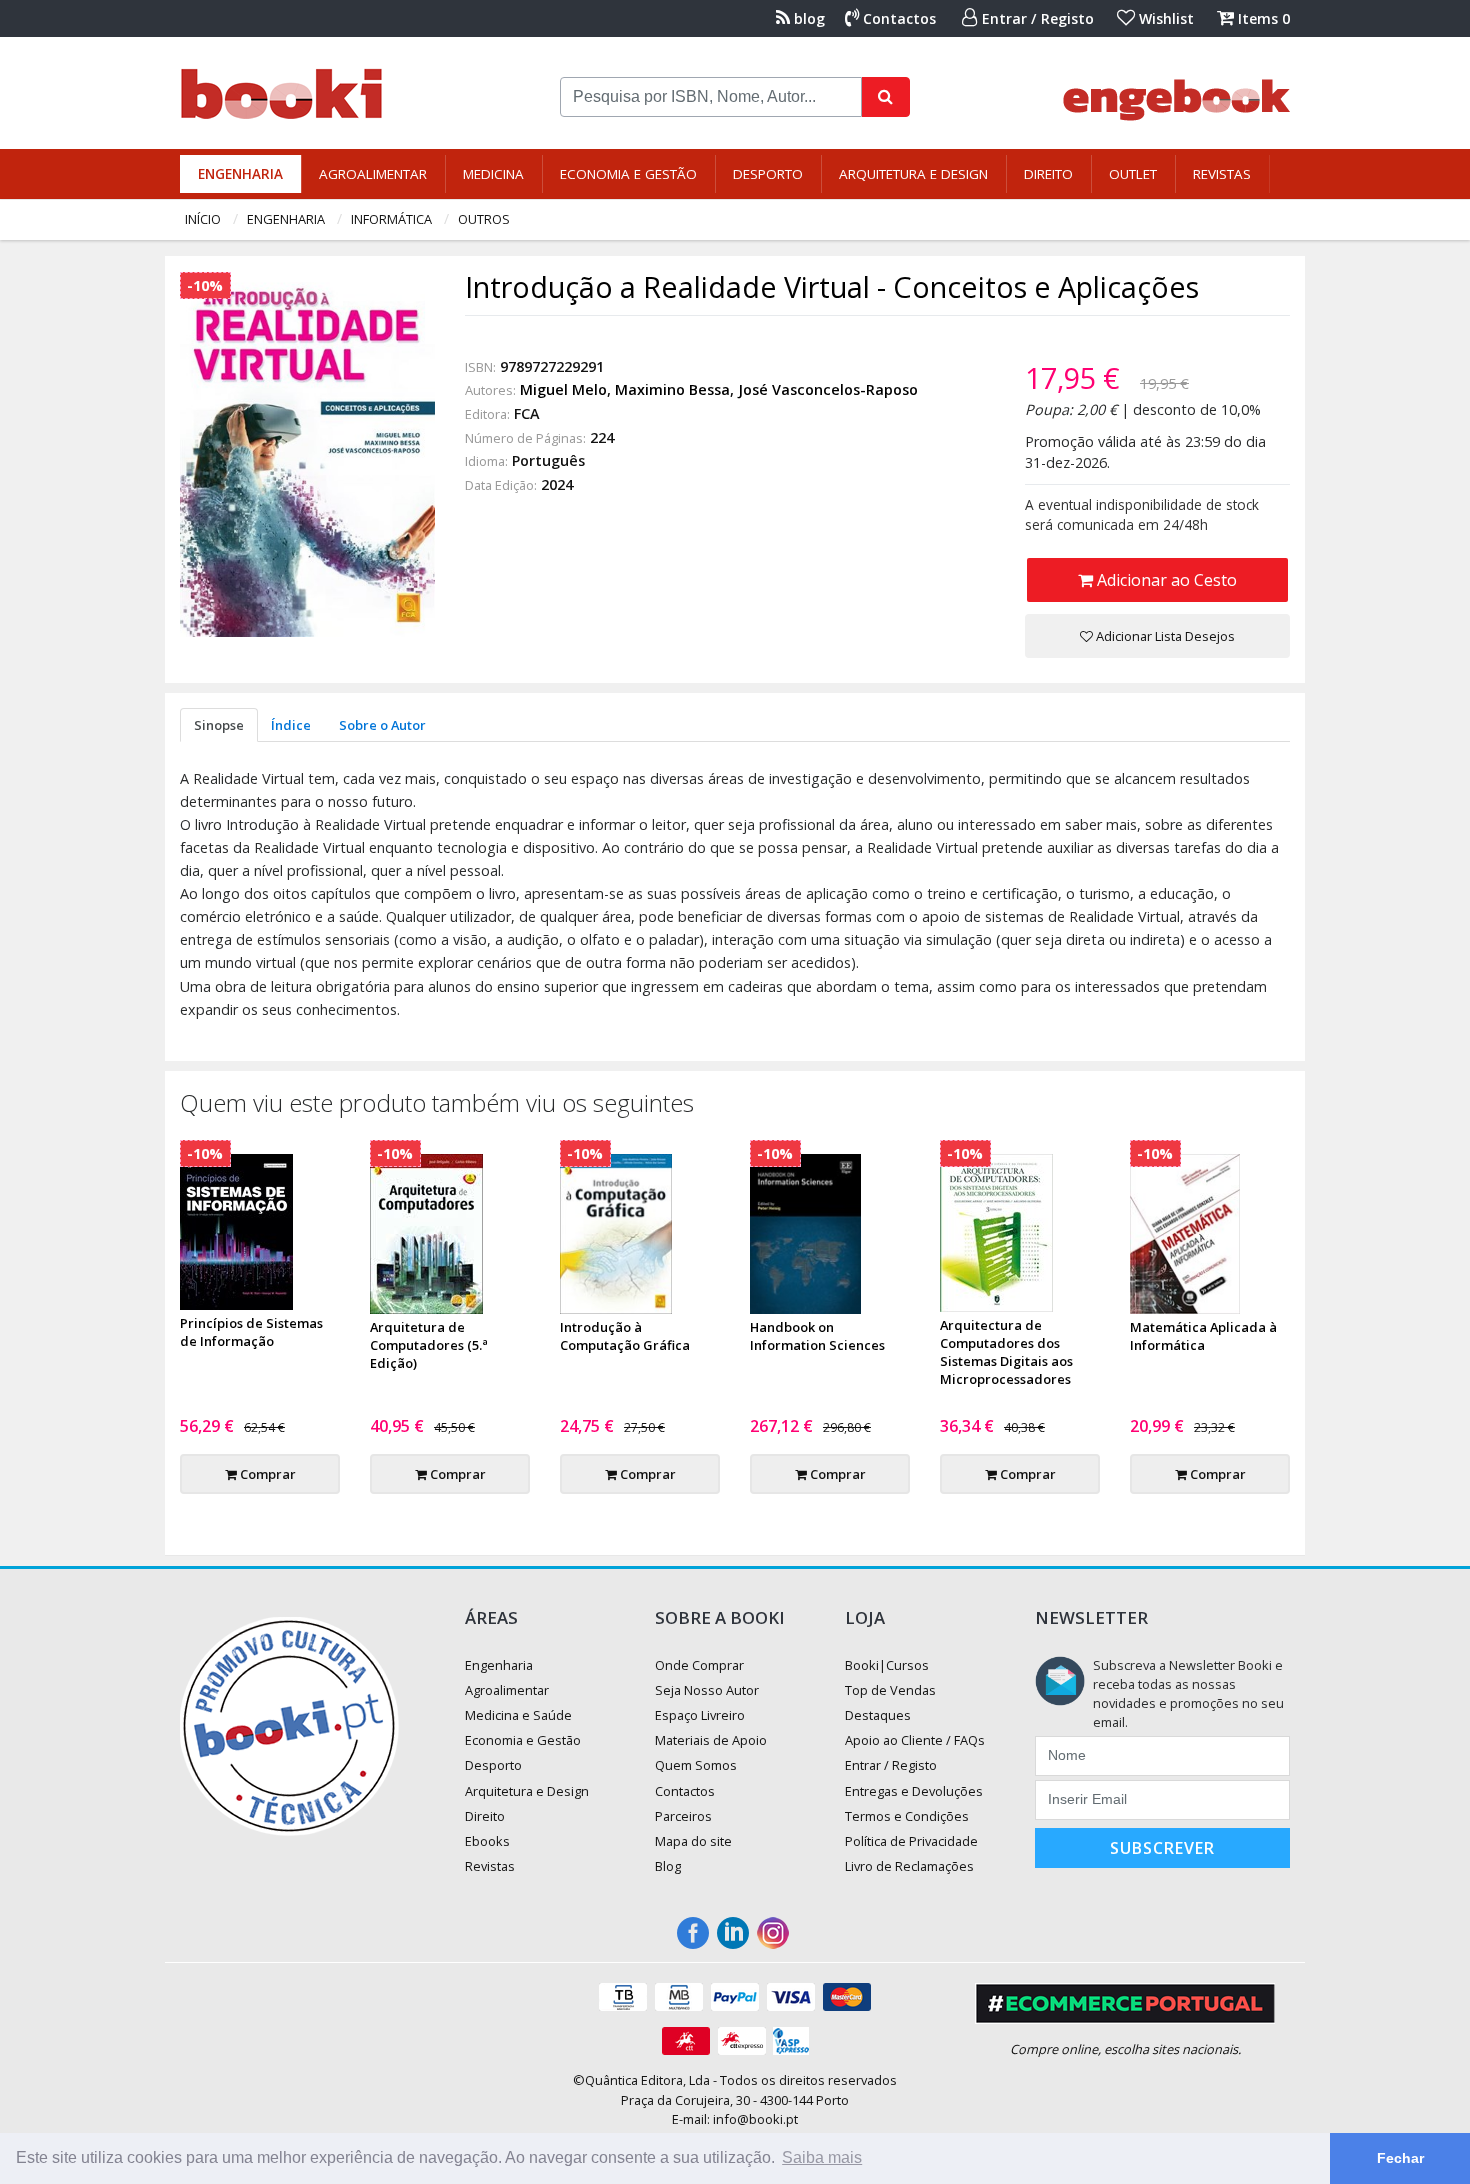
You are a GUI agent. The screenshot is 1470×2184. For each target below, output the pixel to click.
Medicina (493, 174)
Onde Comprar (699, 1665)
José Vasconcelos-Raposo (828, 389)
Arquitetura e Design (913, 174)
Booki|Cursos (887, 1665)
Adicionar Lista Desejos (1164, 636)
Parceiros (683, 1816)
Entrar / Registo (1036, 18)
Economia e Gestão (628, 174)
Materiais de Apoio (711, 1740)
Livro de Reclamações (909, 1866)
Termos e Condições (907, 1816)
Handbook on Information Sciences (817, 1336)
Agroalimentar (373, 174)
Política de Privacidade (911, 1841)
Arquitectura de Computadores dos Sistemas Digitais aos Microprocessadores (1006, 1352)
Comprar (266, 1474)
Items (1262, 18)
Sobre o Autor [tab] (382, 725)
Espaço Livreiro (700, 1715)
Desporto (768, 174)
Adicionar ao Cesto (1165, 580)
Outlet (1133, 174)
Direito (1048, 174)
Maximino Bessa (672, 389)
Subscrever (1162, 1848)
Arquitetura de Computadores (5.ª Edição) (429, 1345)
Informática (391, 219)
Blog (668, 1866)
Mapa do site (693, 1841)
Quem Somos (696, 1765)
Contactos (897, 18)
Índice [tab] (291, 725)
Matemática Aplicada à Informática (1203, 1336)
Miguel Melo (563, 389)
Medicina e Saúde (518, 1715)
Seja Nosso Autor (707, 1690)
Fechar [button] (1400, 2158)
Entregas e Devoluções (914, 1791)
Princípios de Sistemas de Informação (251, 1332)
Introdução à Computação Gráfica (625, 1336)
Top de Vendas (890, 1690)
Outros (484, 219)
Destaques (878, 1715)
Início (203, 219)
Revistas (1222, 174)
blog (807, 18)
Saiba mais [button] (822, 2157)
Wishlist (1164, 18)
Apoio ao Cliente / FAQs (915, 1740)
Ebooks (487, 1841)
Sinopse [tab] (219, 725)
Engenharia (240, 174)
